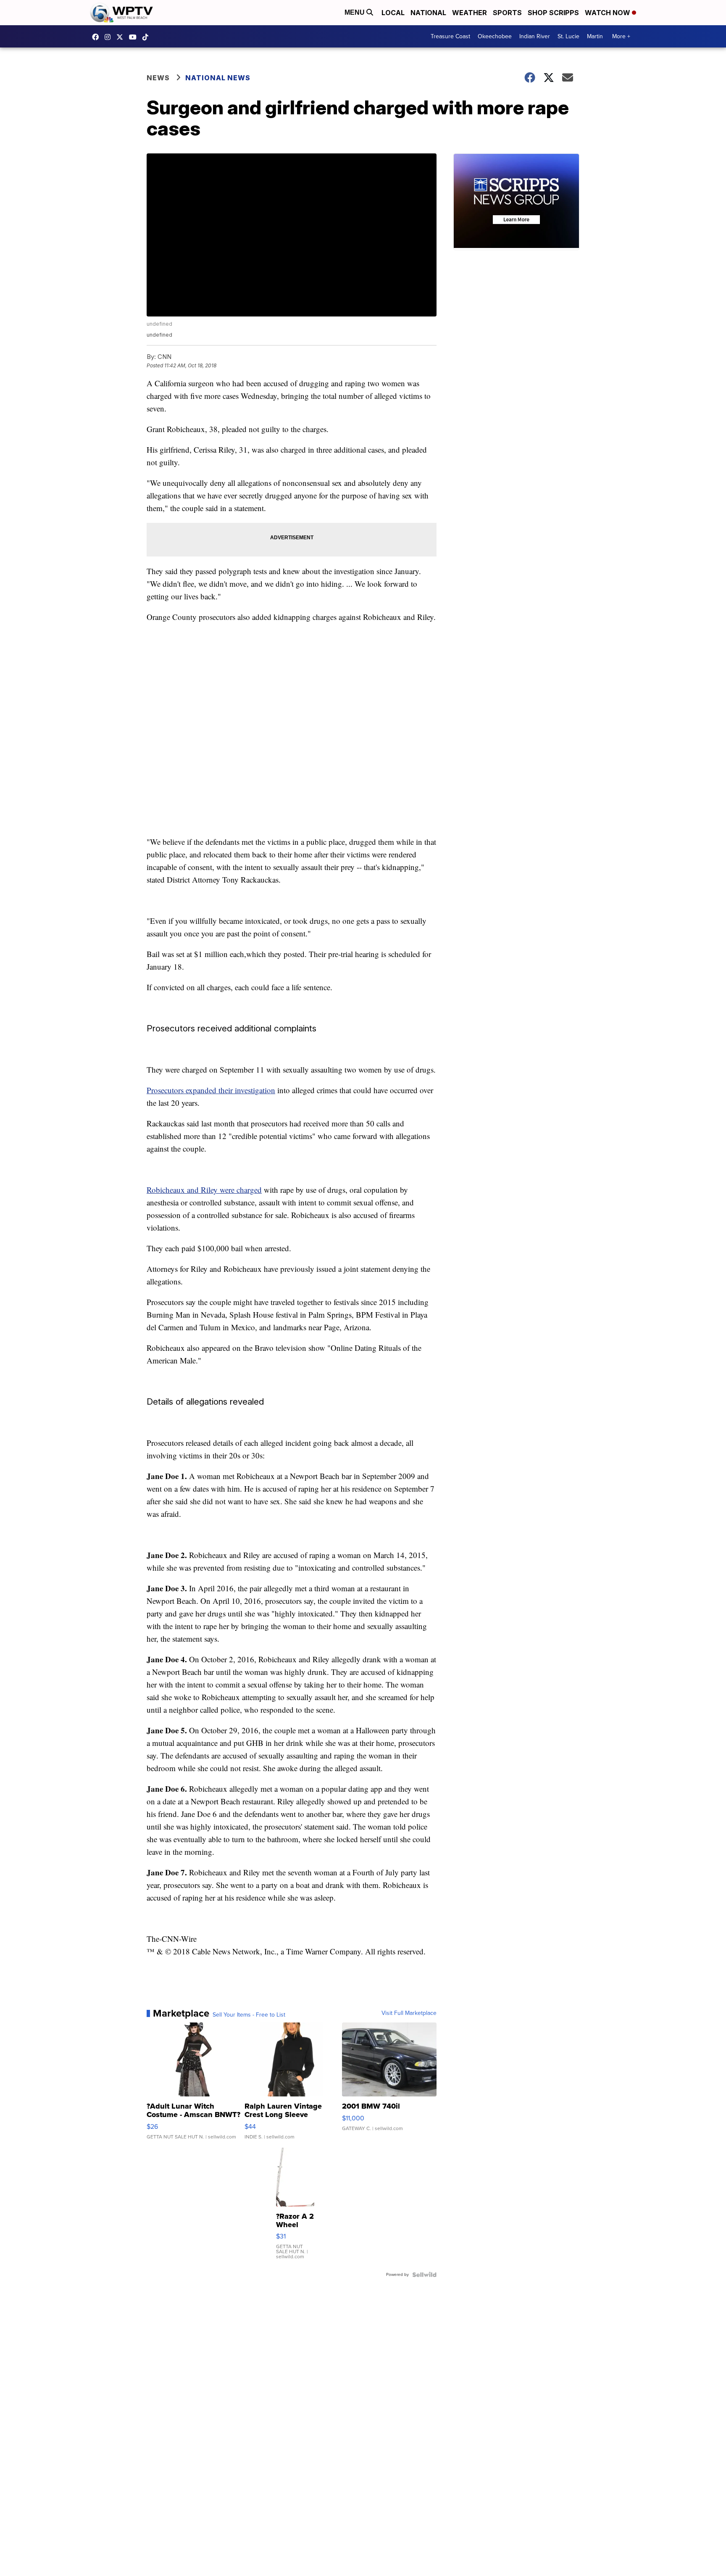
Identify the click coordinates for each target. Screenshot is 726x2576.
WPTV (122, 37)
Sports (507, 13)
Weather (470, 13)
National (428, 13)
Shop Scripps (553, 13)
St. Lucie (568, 36)
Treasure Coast (450, 36)
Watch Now (608, 13)
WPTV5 (97, 37)
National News (218, 78)
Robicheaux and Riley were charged (204, 1190)
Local (393, 13)
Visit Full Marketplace (409, 2013)
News (158, 78)
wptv (110, 37)
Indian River (535, 36)
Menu (355, 12)
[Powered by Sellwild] (424, 2275)
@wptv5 (147, 37)
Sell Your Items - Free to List (249, 2015)
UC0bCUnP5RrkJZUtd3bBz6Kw (135, 37)
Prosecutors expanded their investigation (211, 1090)
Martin (595, 36)
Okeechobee (495, 36)
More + (621, 36)
